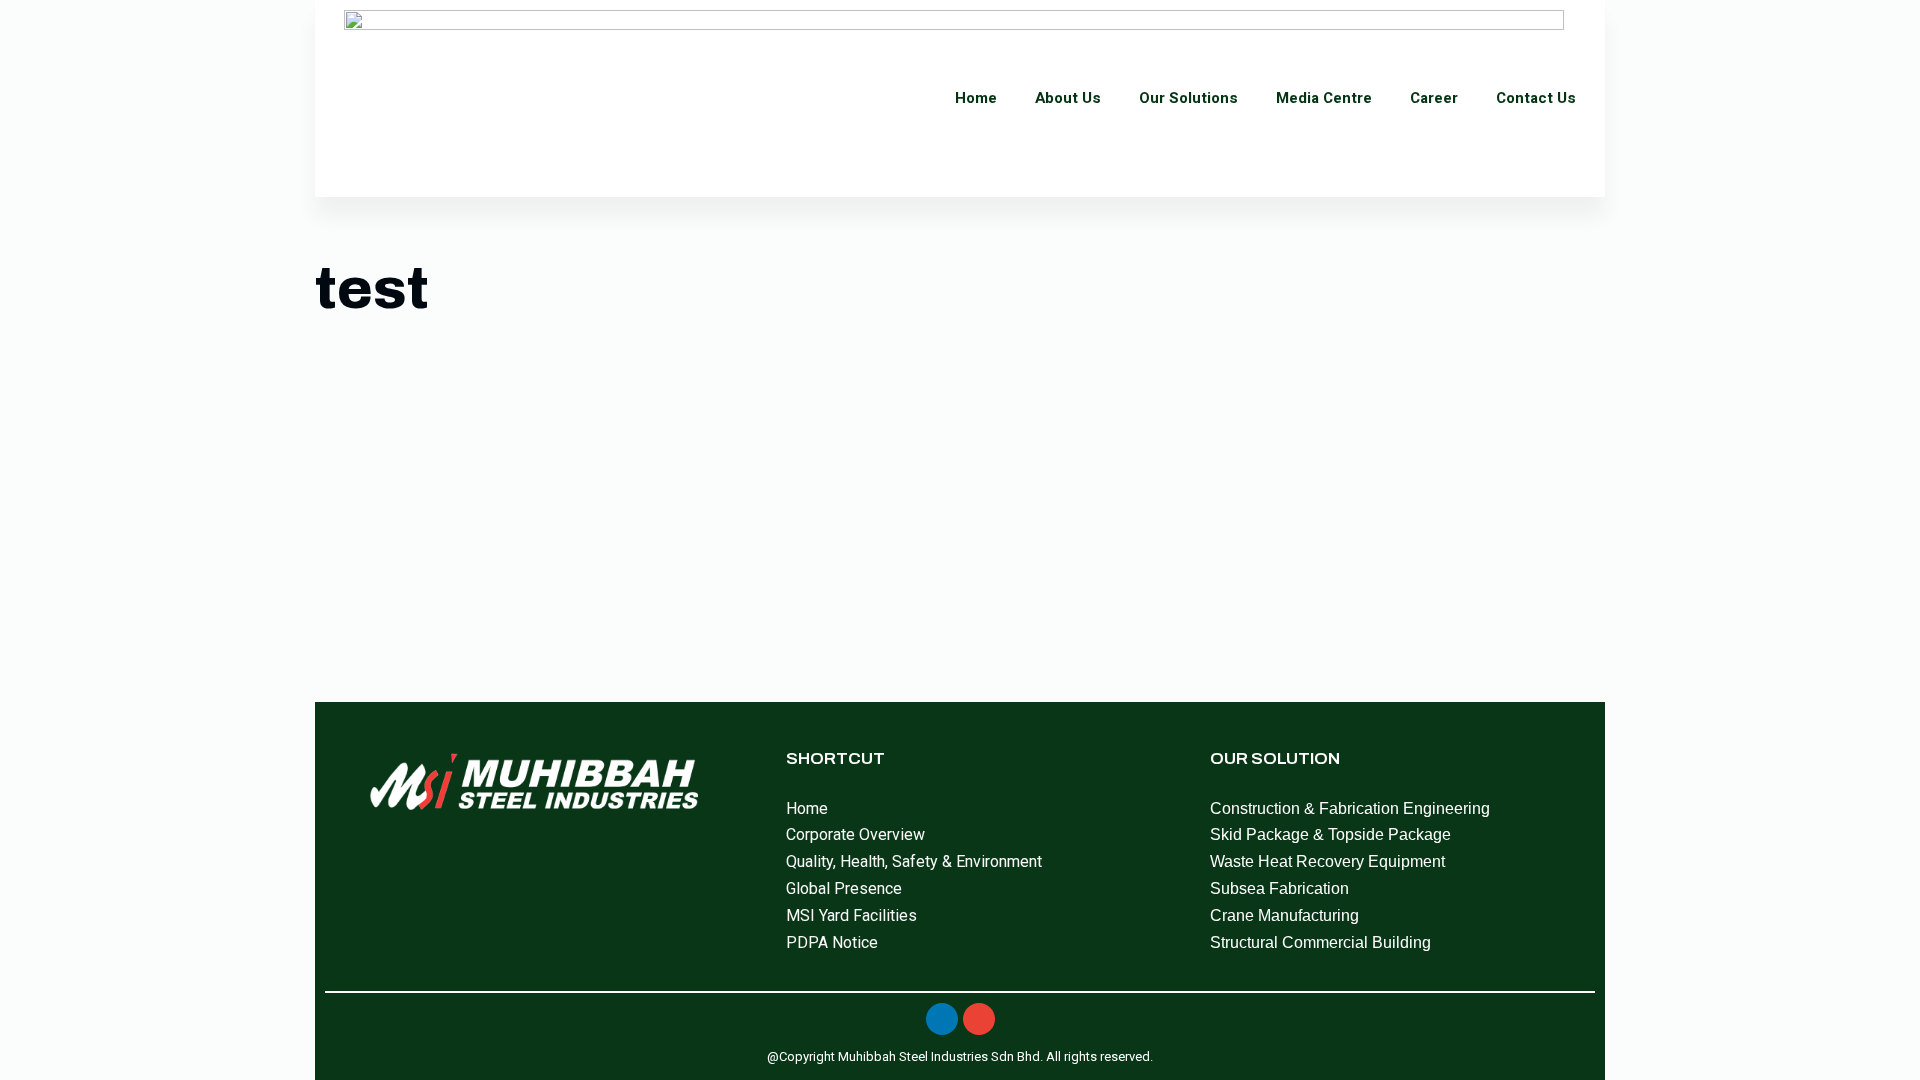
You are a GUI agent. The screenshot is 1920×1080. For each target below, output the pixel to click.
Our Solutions (1188, 98)
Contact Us (1536, 98)
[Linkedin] (942, 1019)
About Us (1068, 98)
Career (1434, 98)
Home (976, 98)
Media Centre (1324, 98)
